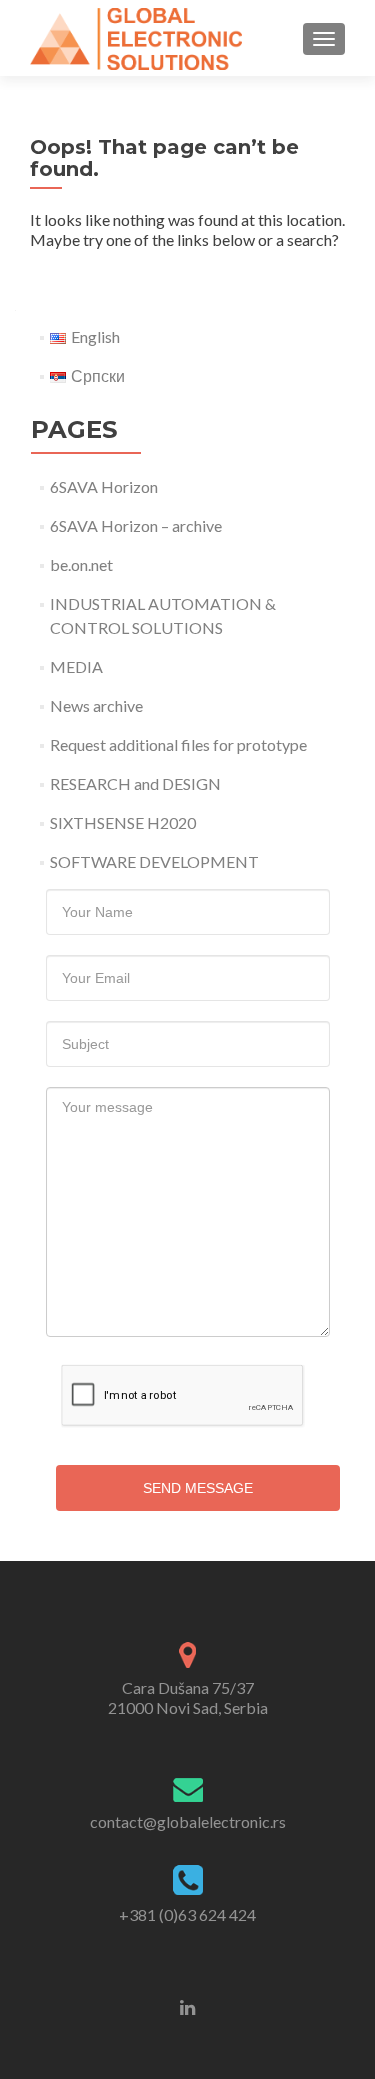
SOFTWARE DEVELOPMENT (154, 861)
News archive (96, 705)
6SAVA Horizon (104, 486)
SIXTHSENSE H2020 (123, 822)
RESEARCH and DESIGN (135, 783)
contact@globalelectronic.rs (188, 1821)
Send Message (198, 1488)
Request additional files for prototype (178, 744)
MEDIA (76, 666)
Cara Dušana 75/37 (188, 1697)
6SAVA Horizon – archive (136, 525)
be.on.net (81, 564)
